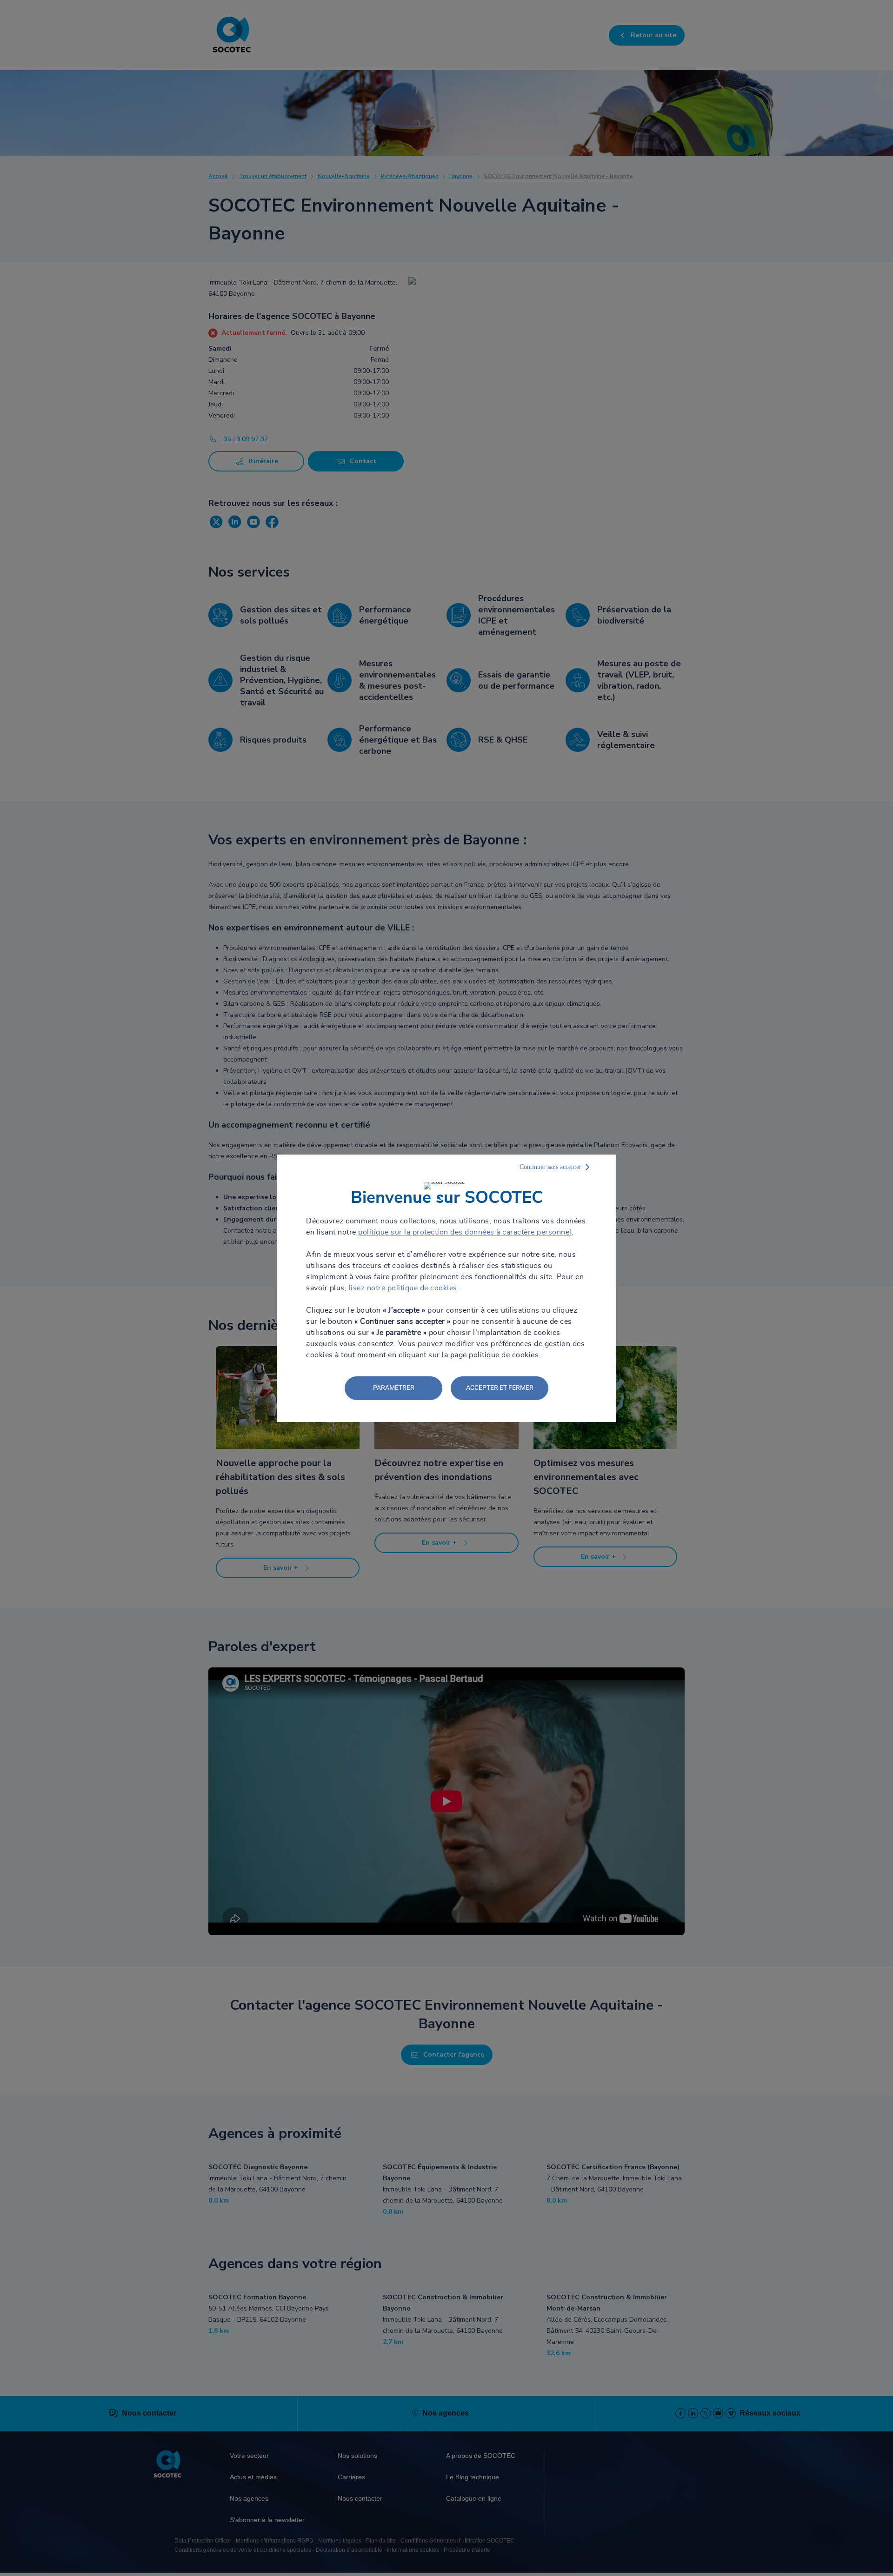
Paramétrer (394, 1388)
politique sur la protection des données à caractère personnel (465, 1232)
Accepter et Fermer (500, 1388)
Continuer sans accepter (550, 1167)
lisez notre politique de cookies (403, 1288)
